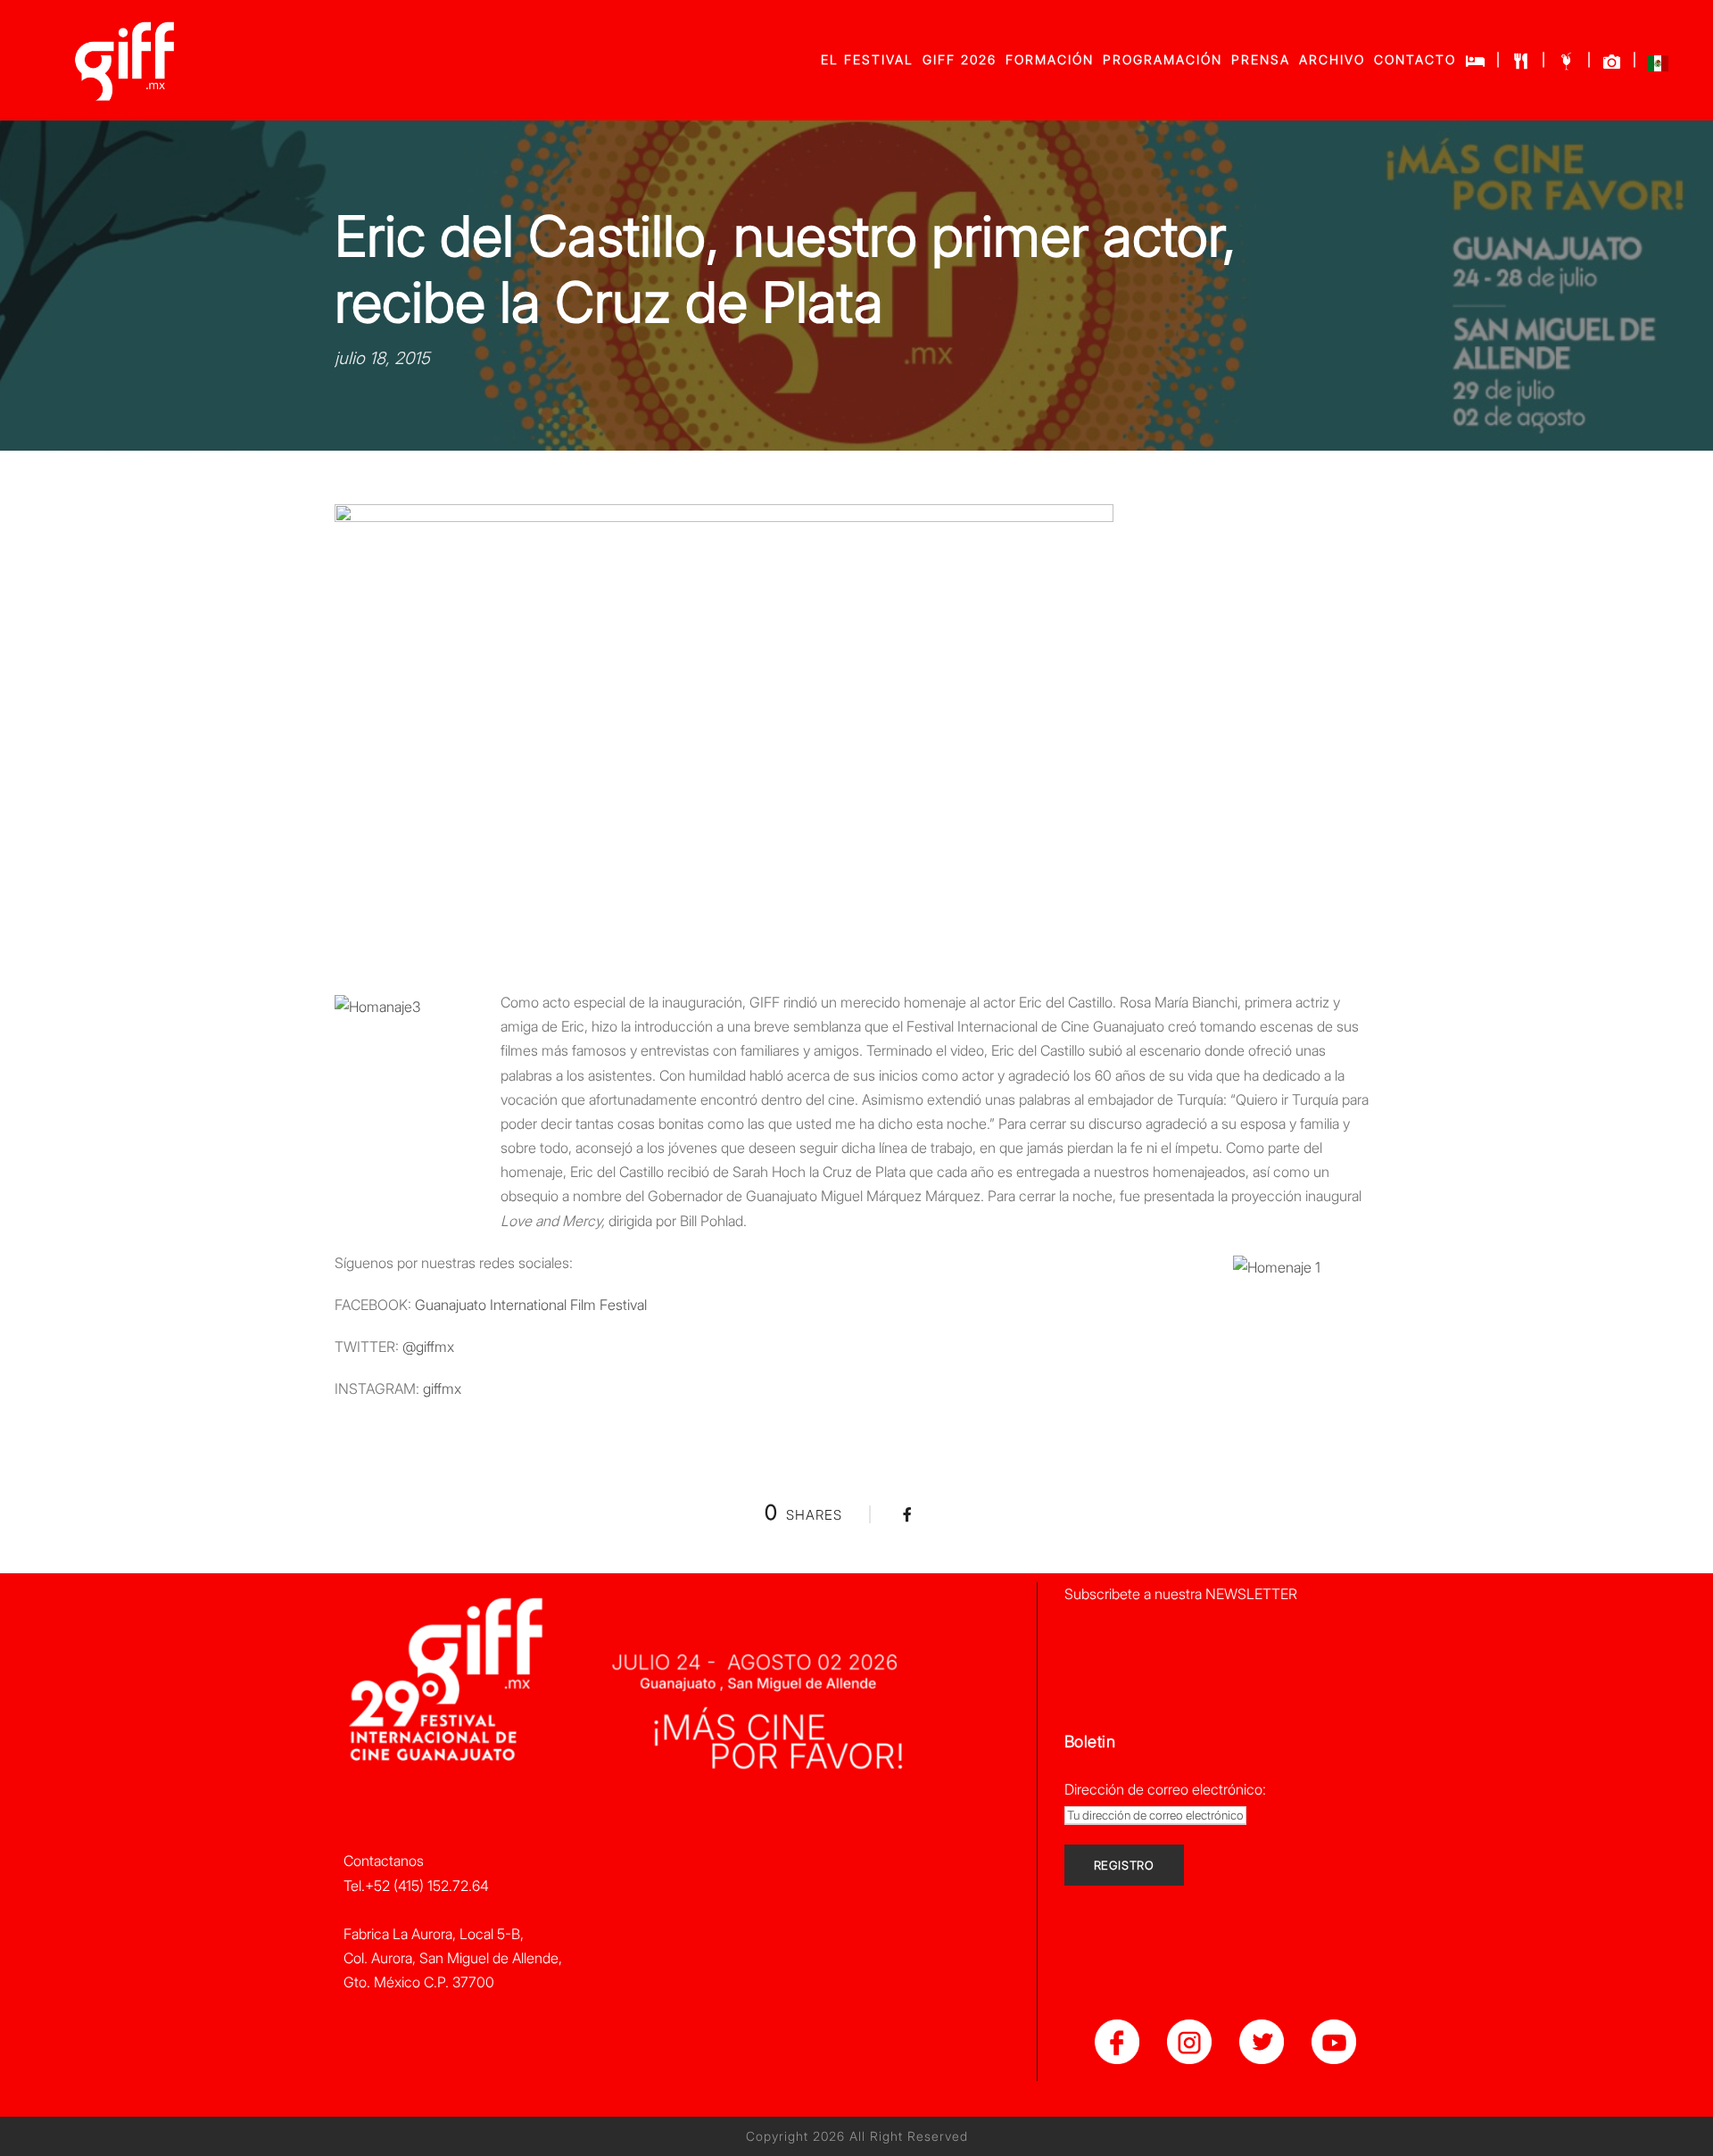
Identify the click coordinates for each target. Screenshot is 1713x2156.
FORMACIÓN (1050, 59)
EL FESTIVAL (867, 59)
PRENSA (1261, 59)
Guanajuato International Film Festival (531, 1305)
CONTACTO (1415, 59)
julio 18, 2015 (382, 358)
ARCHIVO (1332, 59)
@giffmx (428, 1347)
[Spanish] (1658, 67)
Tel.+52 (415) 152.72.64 (416, 1886)
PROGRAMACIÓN (1163, 59)
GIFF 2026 (960, 59)
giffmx (442, 1389)
